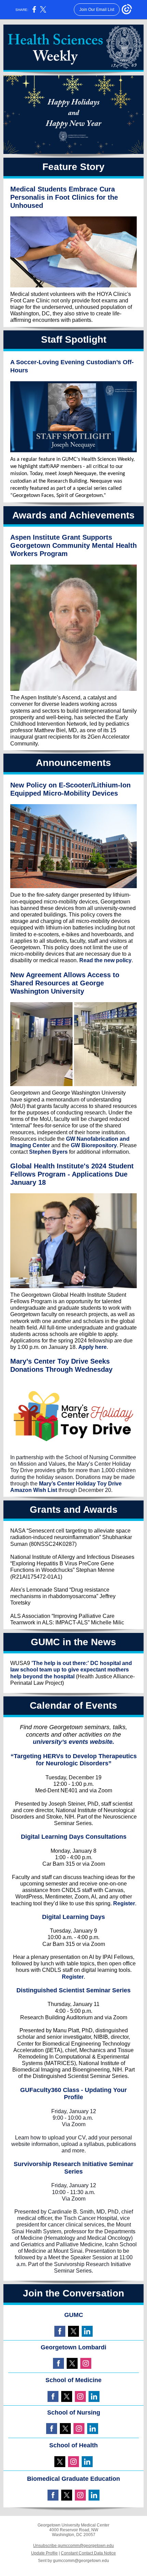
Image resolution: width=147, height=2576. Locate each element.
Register (124, 1903)
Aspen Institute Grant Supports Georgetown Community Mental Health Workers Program (73, 545)
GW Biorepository (94, 1145)
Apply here (92, 1347)
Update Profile (44, 2553)
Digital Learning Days (73, 1917)
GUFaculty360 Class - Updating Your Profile (73, 2094)
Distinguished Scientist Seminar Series (73, 1990)
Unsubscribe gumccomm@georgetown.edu (73, 2546)
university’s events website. (73, 1742)
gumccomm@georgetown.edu (81, 2561)
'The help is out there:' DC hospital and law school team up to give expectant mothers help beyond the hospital (71, 1670)
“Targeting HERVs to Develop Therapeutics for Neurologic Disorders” (74, 1760)
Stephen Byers (48, 1152)
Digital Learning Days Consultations (74, 1837)
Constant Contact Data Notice (88, 2553)
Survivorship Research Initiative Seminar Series (73, 2168)
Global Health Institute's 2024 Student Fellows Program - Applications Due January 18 (72, 1174)
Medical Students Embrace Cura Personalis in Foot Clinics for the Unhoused (64, 197)
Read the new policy (105, 960)
